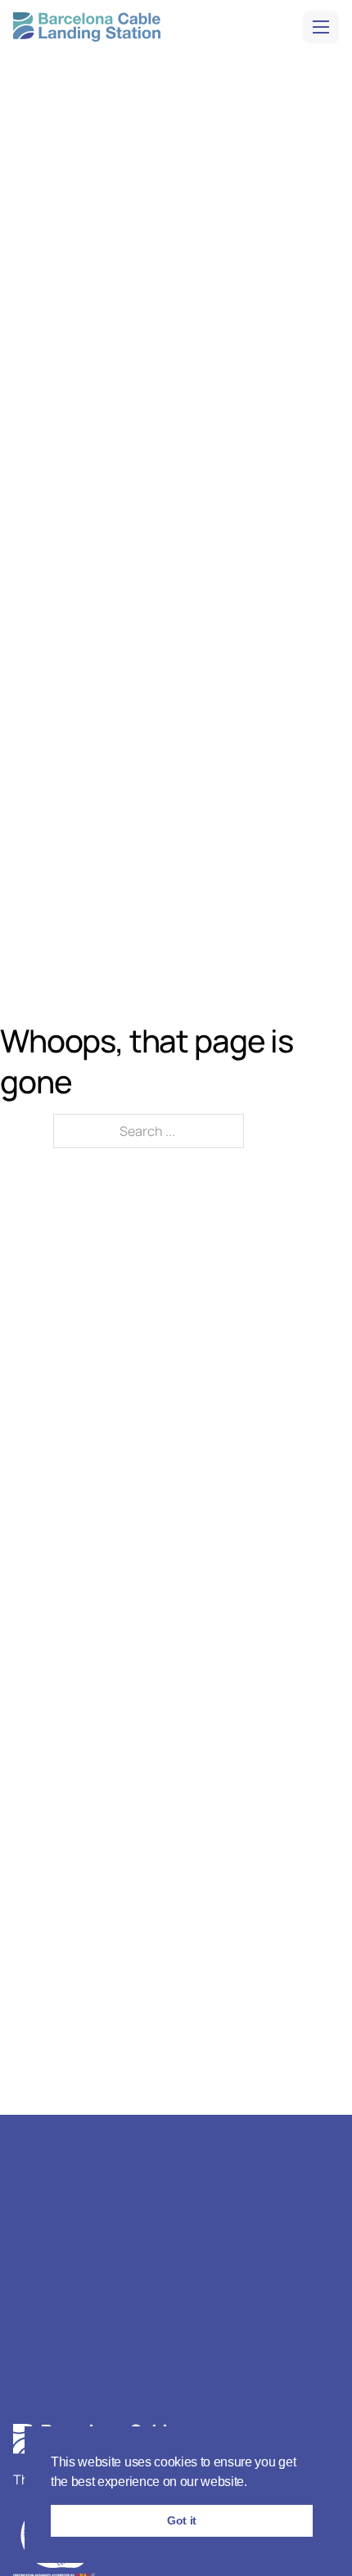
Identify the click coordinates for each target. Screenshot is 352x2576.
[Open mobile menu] (321, 27)
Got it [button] (182, 2520)
